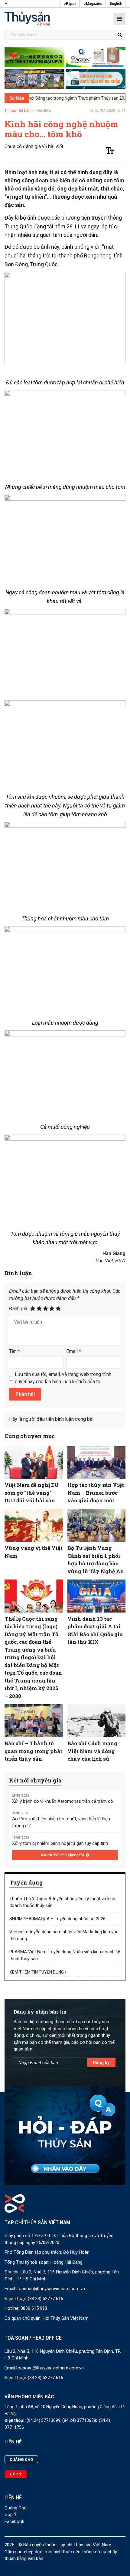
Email (74, 1351)
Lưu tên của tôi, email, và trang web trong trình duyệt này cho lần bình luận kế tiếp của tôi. (63, 1378)
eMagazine (93, 4)
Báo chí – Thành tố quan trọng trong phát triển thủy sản (33, 1751)
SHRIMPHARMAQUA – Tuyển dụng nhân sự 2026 (57, 1919)
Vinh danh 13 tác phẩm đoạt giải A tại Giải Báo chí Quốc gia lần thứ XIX (95, 1630)
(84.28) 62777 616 (45, 2299)
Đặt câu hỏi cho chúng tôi (63, 1855)
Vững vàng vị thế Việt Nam (34, 1552)
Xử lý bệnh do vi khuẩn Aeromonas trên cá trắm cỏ (63, 1801)
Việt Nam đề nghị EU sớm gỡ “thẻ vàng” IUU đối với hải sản (32, 1493)
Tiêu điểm (43, 111)
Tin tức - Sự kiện (18, 111)
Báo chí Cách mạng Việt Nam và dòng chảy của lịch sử (92, 1751)
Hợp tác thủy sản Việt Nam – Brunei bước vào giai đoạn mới (96, 1493)
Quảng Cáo (16, 2508)
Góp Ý (11, 2515)
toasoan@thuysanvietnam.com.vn (51, 2289)
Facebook (14, 2521)
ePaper (70, 4)
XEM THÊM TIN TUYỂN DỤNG (37, 1972)
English (116, 4)
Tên (15, 1351)
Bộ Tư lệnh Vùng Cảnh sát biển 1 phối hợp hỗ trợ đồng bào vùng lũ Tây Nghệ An (96, 1560)
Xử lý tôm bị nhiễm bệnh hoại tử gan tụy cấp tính (60, 1843)
